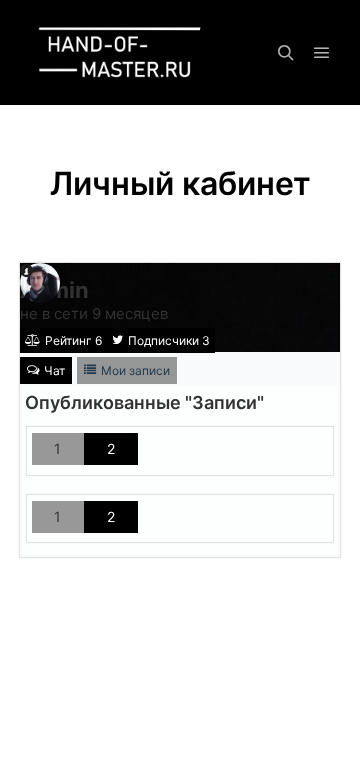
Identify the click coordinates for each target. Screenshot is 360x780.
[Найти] (286, 53)
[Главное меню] (322, 53)
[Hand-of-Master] (120, 52)
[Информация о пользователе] (26, 271)
